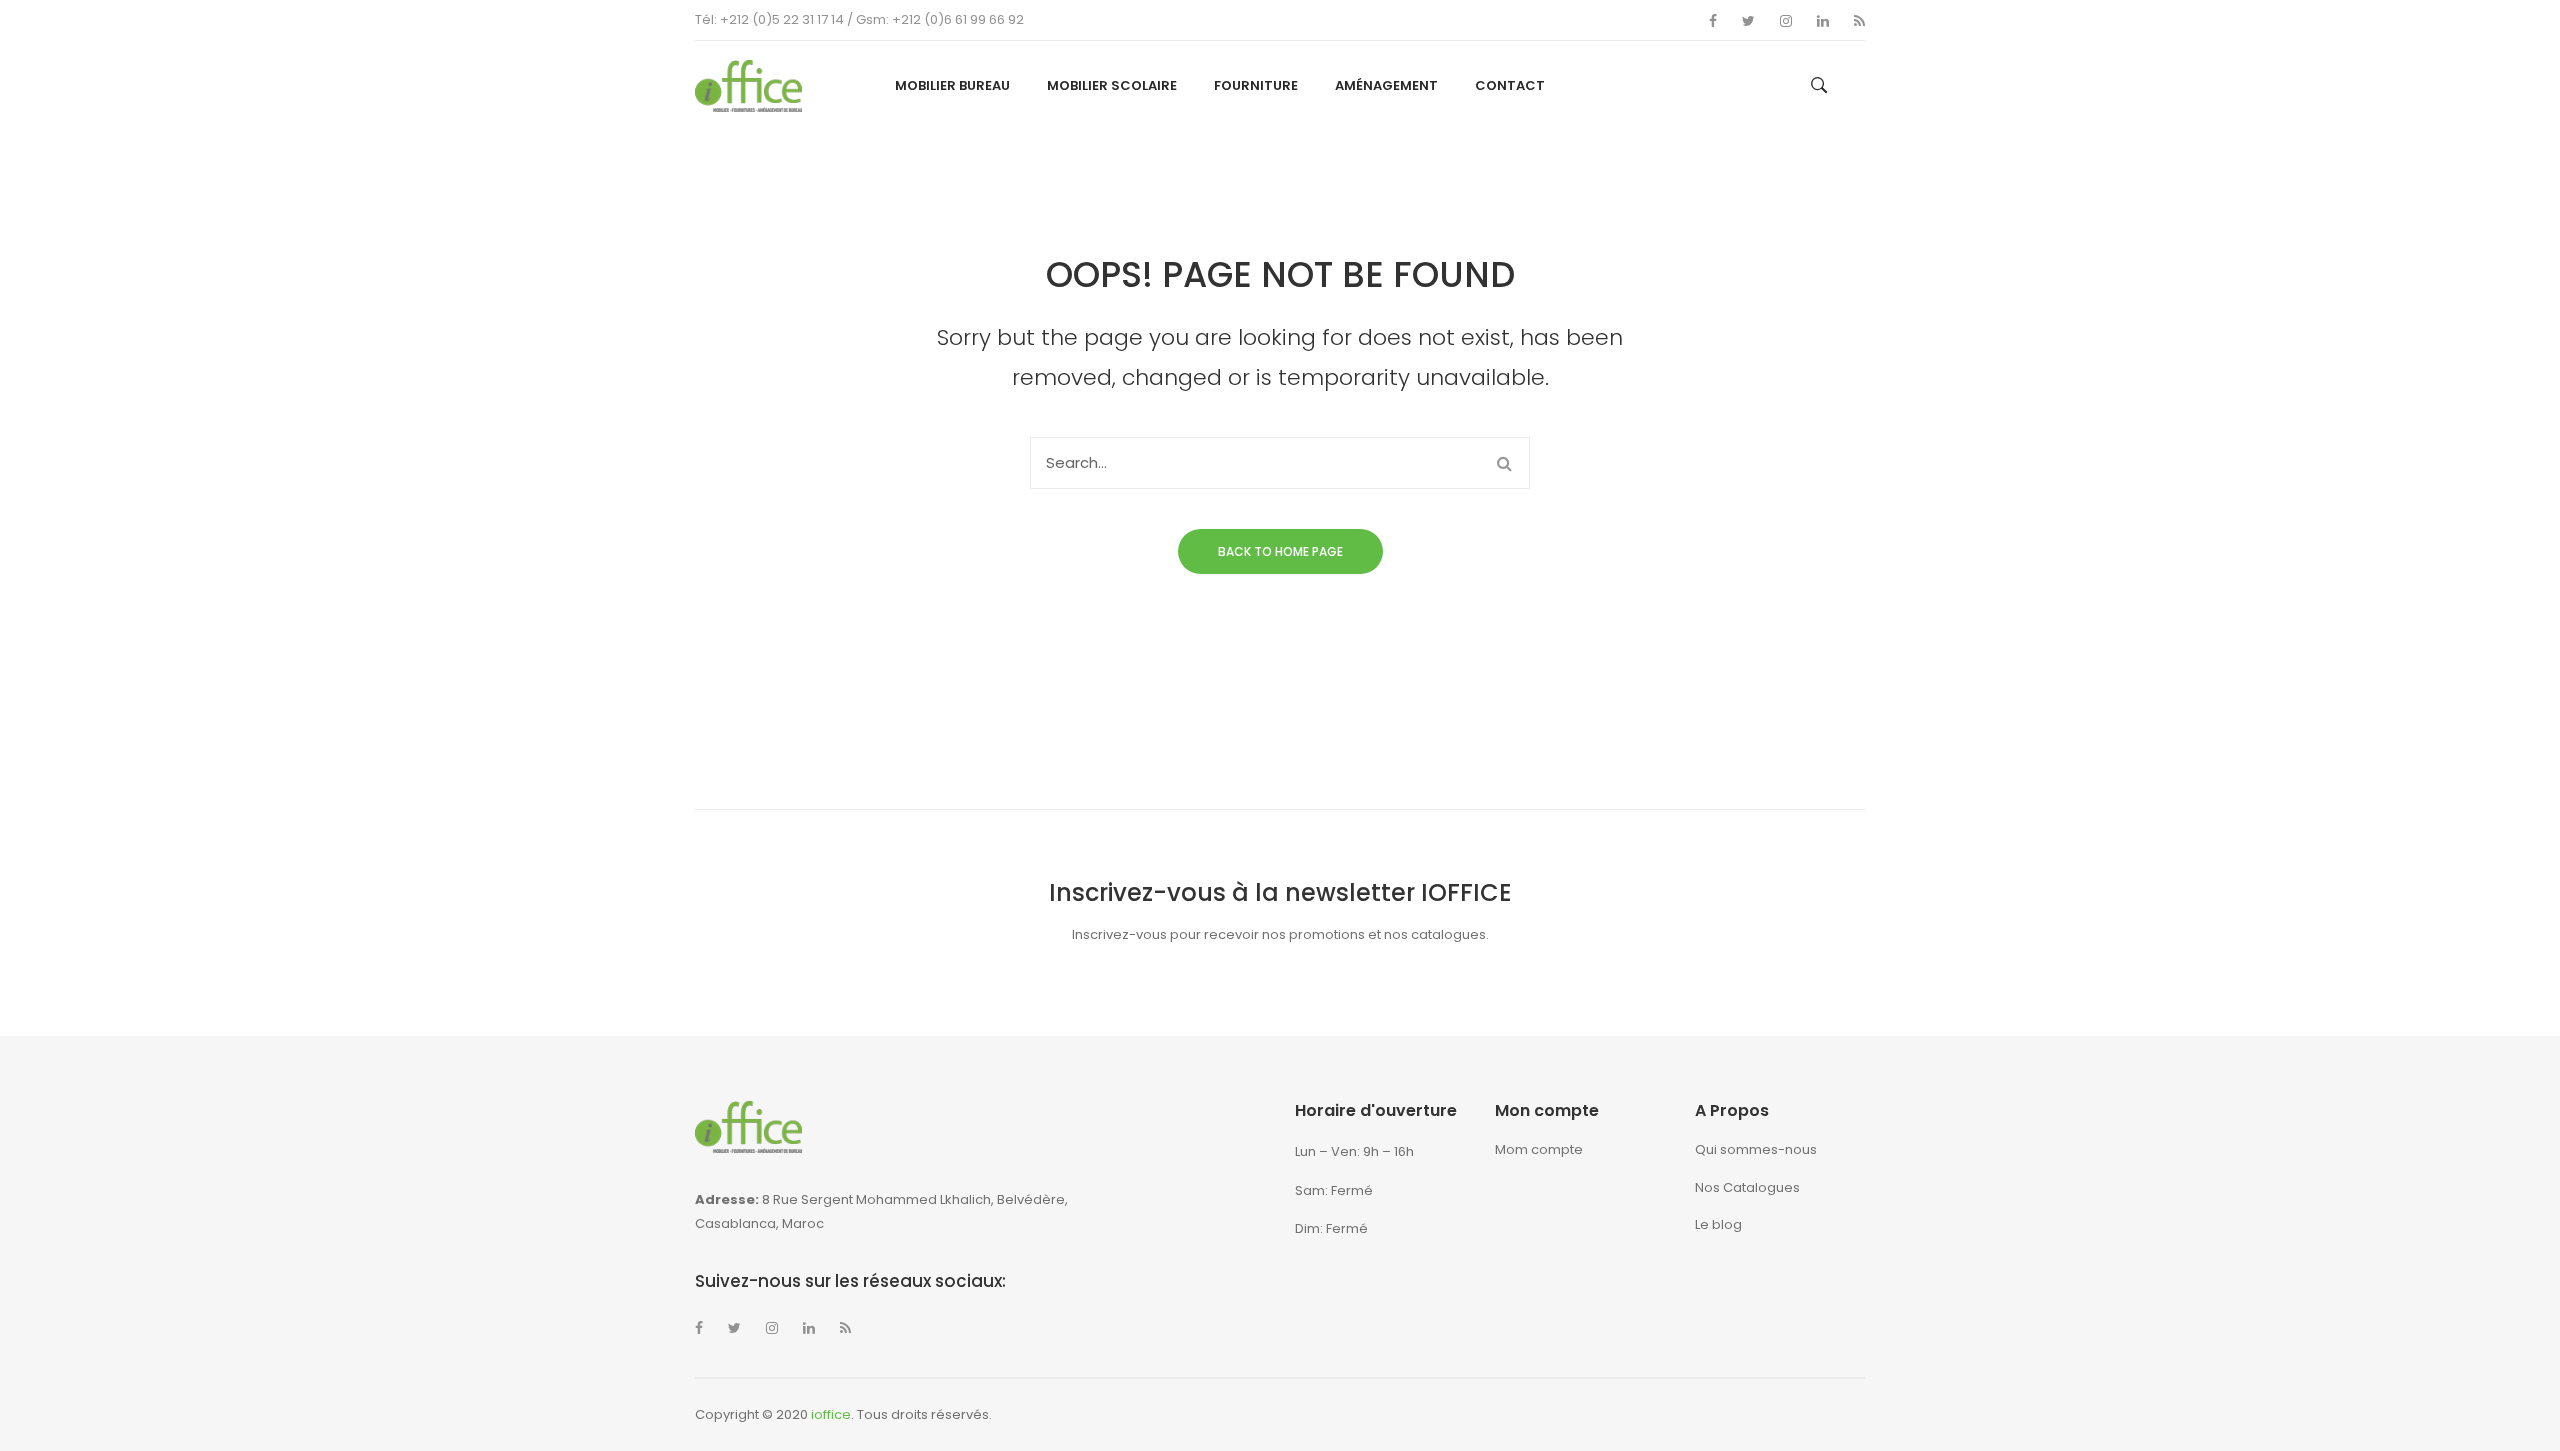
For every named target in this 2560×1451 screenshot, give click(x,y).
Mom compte (1539, 1149)
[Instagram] (1786, 21)
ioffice (831, 1414)
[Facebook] (1713, 21)
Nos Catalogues (1747, 1187)
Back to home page (1280, 551)
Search (1504, 463)
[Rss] (1859, 21)
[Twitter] (1748, 21)
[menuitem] (952, 86)
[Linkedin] (1823, 21)
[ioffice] (748, 84)
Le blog (1718, 1224)
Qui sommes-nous (1756, 1149)
